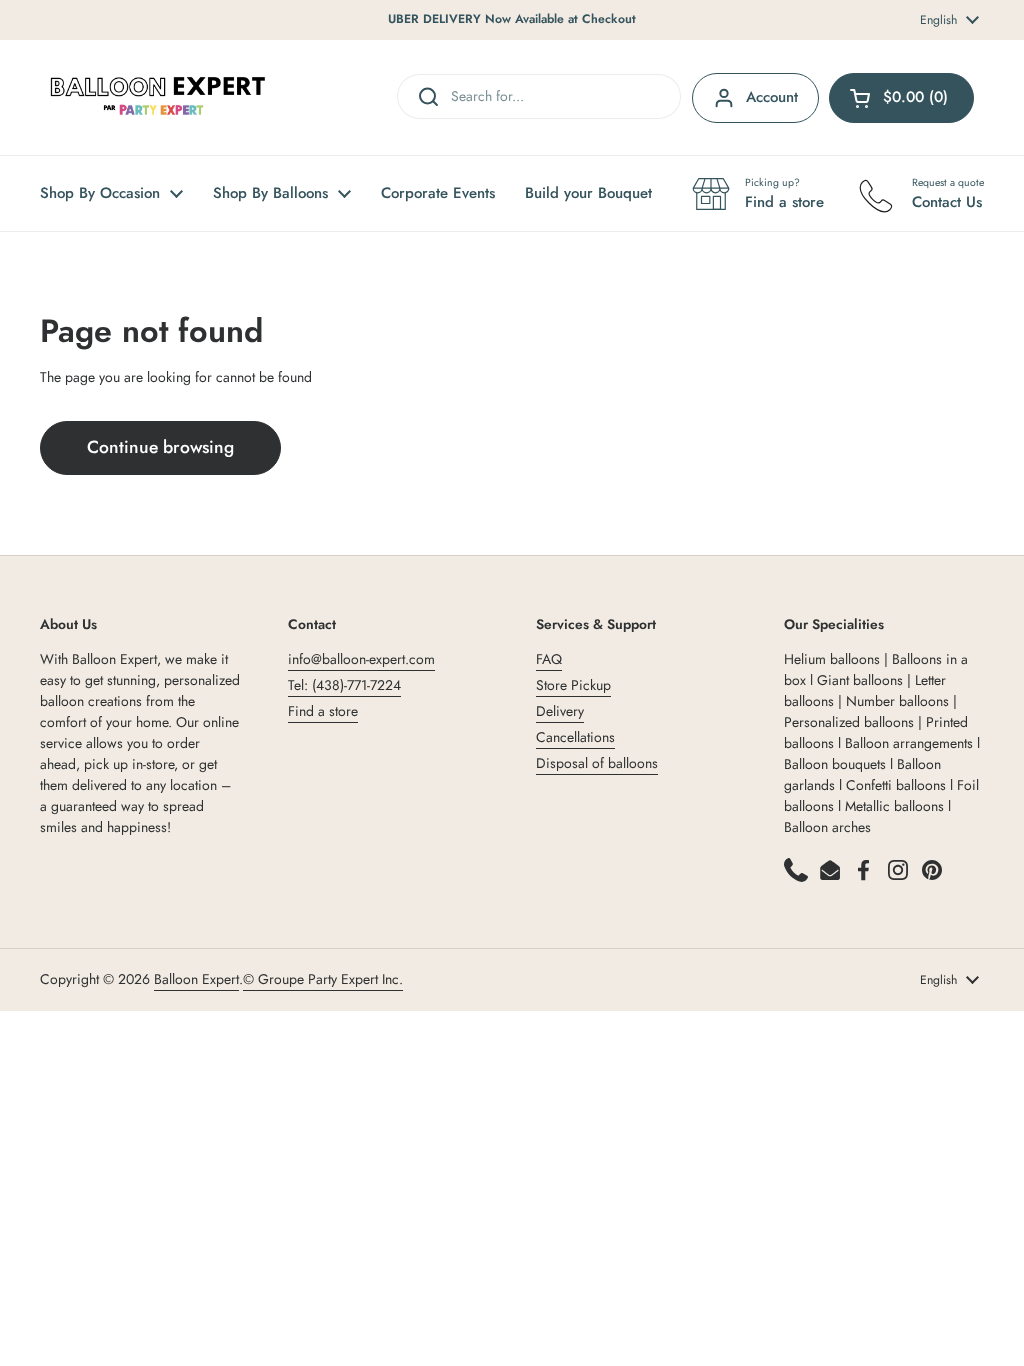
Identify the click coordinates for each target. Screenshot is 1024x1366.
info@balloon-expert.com (361, 659)
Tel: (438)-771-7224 (344, 685)
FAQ (549, 659)
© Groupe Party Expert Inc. (323, 979)
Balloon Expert (196, 979)
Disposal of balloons (597, 763)
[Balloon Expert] (158, 97)
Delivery (560, 711)
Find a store (323, 711)
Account (772, 97)
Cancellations (575, 737)
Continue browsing (160, 447)
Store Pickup (573, 685)
